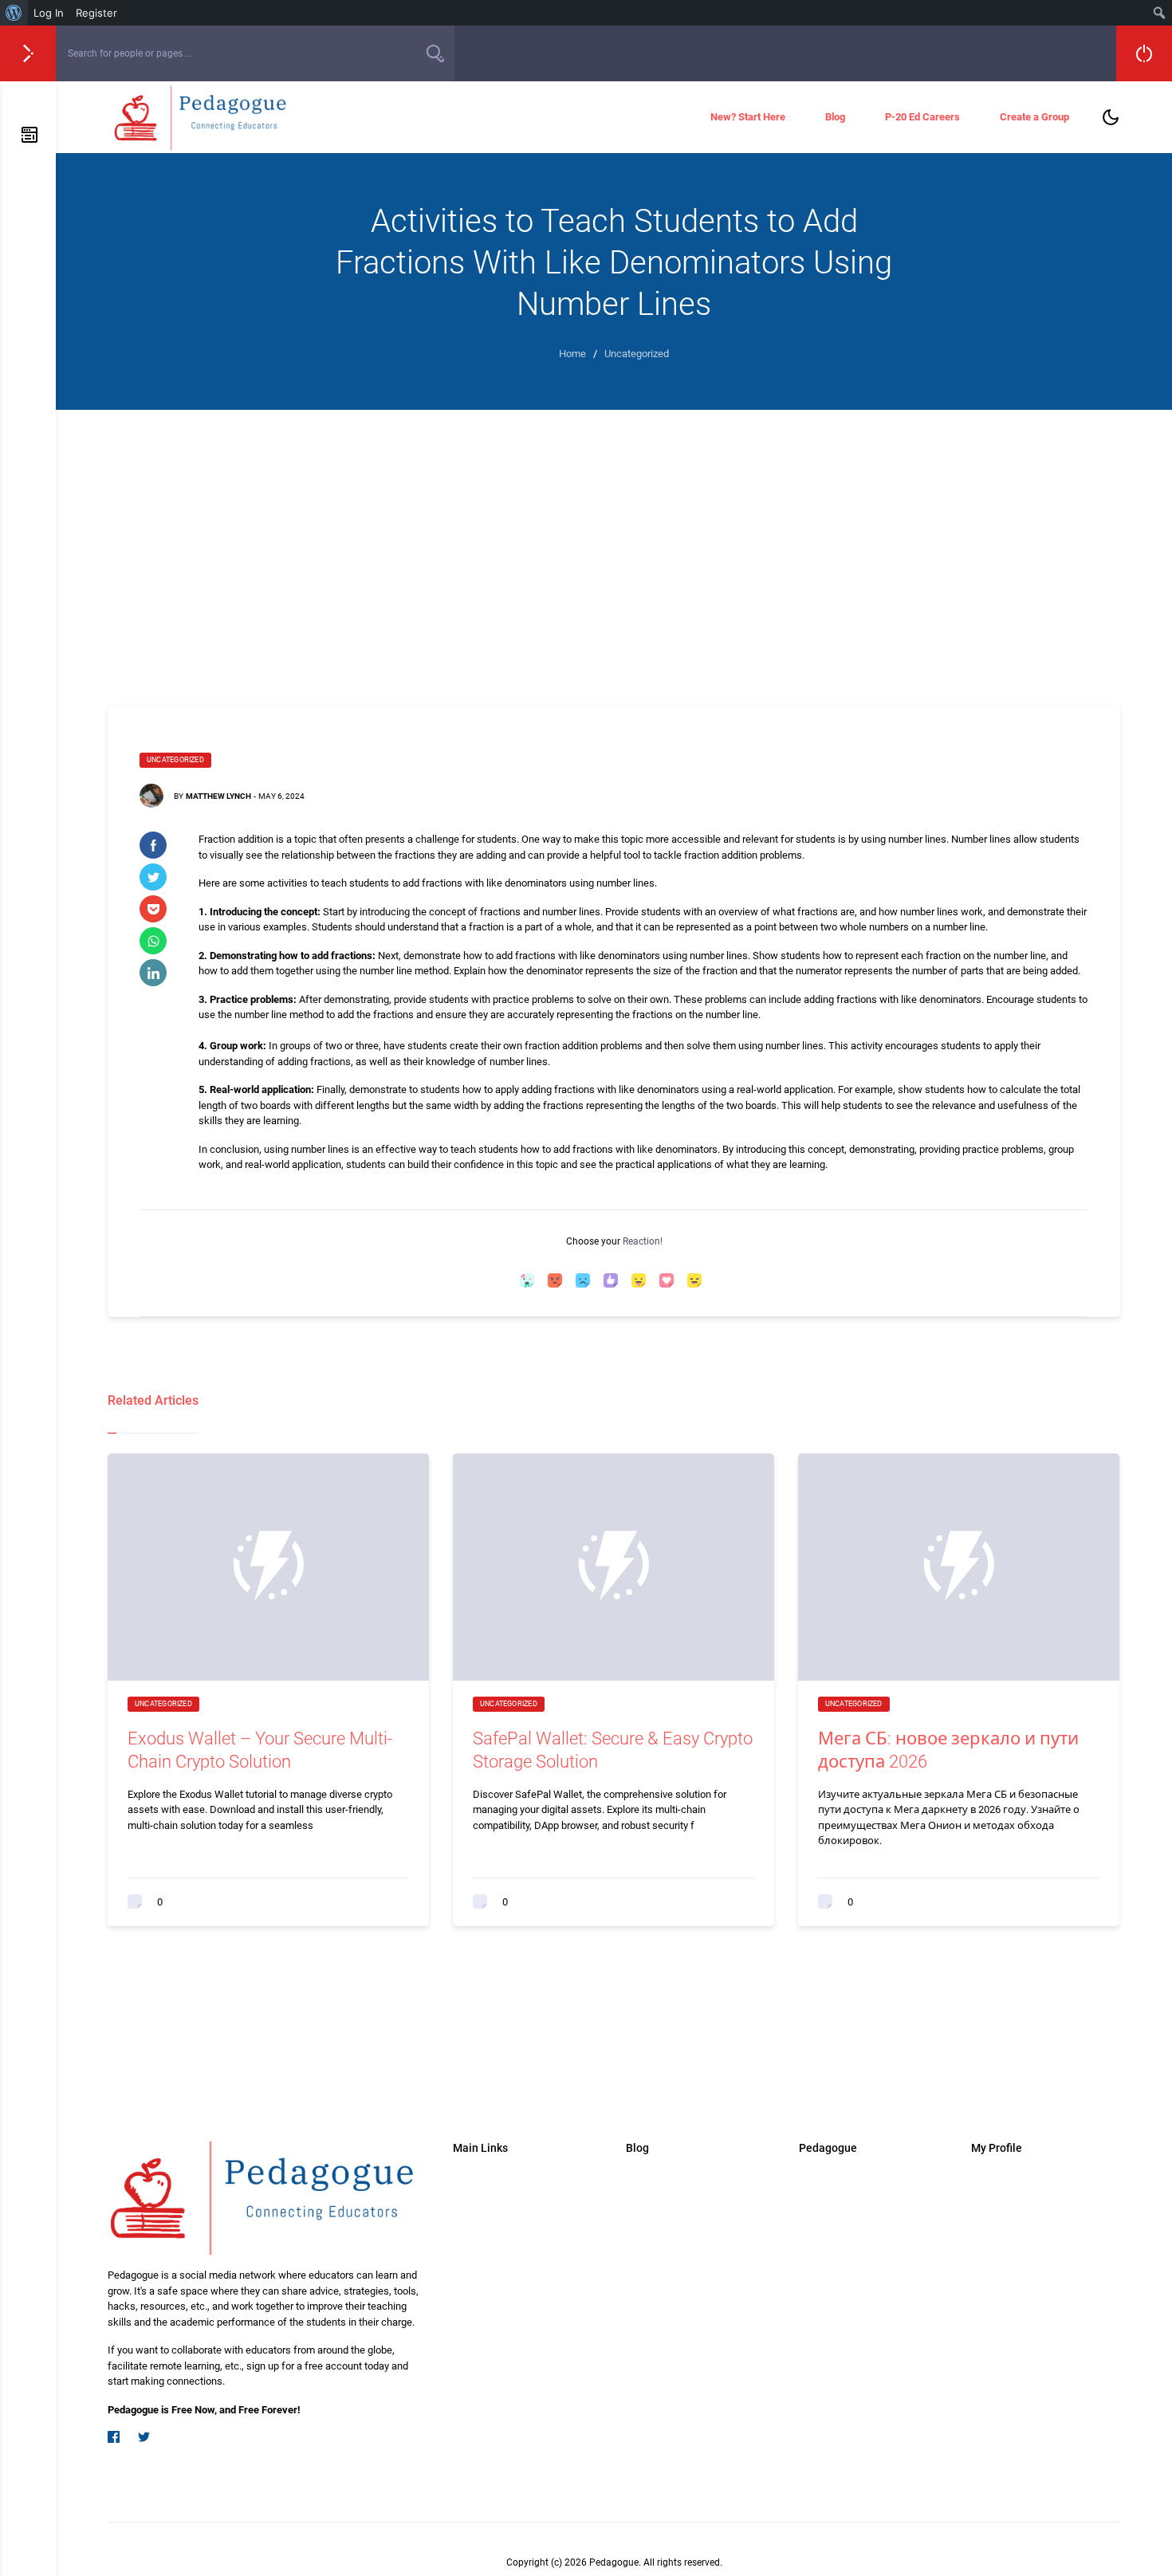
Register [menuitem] (96, 13)
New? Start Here (748, 117)
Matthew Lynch (218, 796)
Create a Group (1034, 117)
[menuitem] (14, 13)
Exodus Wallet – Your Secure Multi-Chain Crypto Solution (260, 1750)
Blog (835, 117)
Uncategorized (175, 760)
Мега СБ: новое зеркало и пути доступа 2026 (948, 1750)
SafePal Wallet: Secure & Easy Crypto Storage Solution (613, 1750)
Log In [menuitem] (49, 13)
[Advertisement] (614, 553)
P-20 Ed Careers (922, 117)
